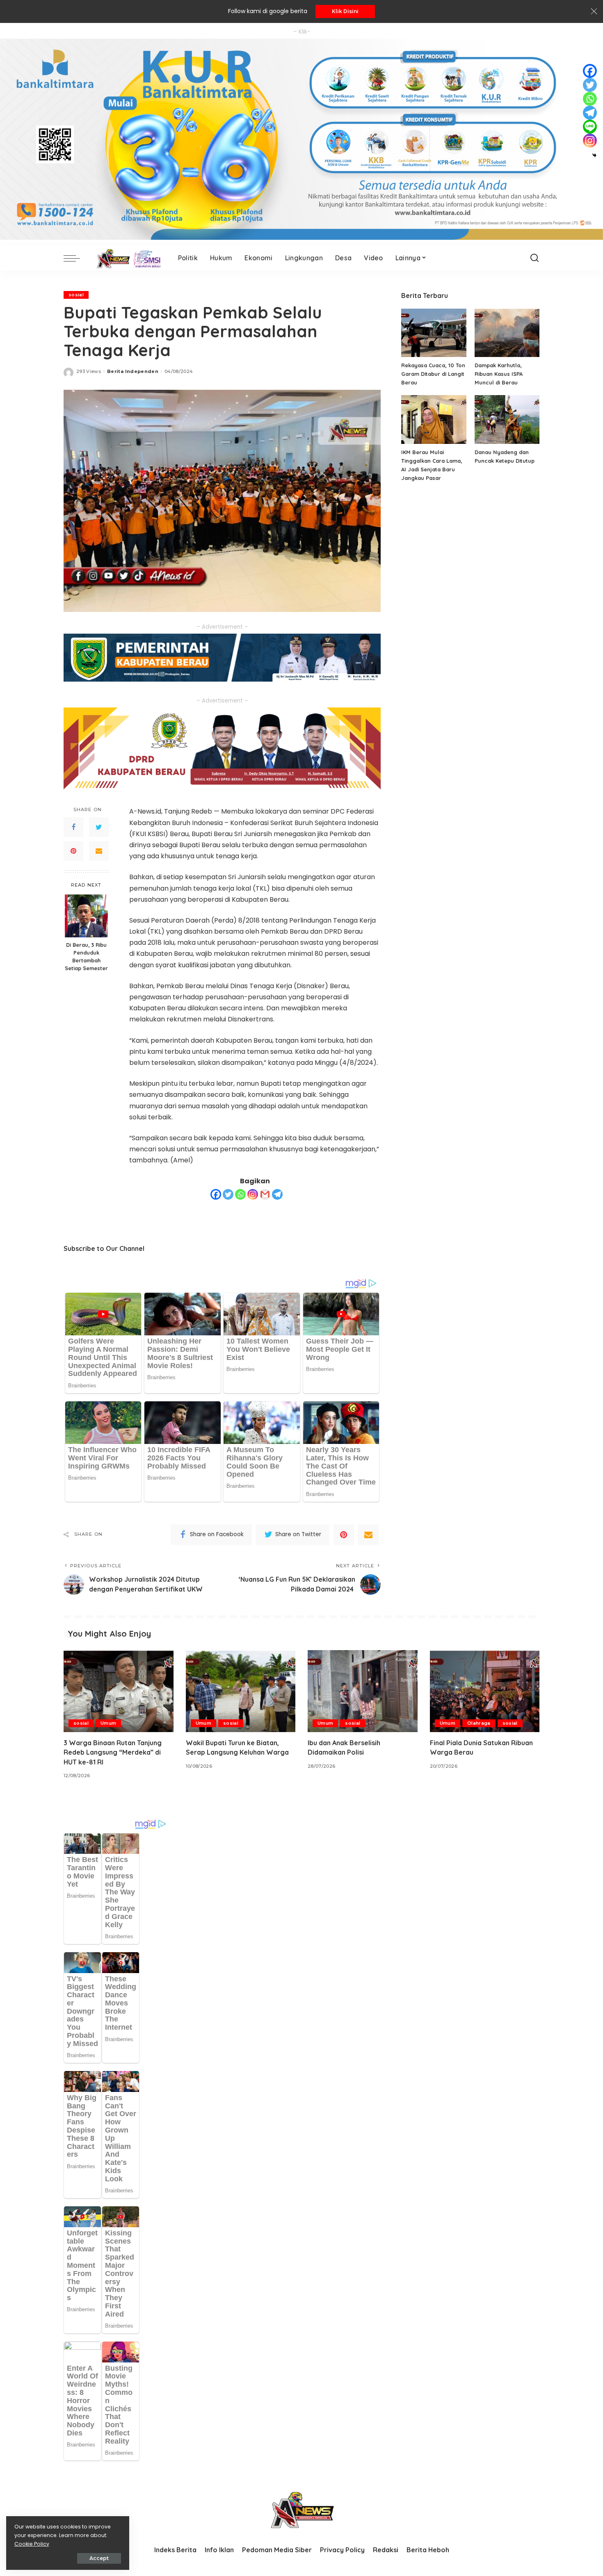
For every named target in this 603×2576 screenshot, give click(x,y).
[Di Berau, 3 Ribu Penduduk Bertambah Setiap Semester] (86, 916)
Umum (108, 1723)
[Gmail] (265, 1194)
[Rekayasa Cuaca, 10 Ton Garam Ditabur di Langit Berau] (434, 333)
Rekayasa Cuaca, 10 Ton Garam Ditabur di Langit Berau (433, 374)
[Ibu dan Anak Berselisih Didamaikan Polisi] (363, 1691)
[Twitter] (99, 828)
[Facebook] (73, 828)
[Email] (99, 851)
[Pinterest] (73, 851)
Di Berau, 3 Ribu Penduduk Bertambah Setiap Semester (86, 957)
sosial (76, 295)
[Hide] (594, 155)
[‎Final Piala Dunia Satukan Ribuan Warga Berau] (485, 1691)
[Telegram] (277, 1194)
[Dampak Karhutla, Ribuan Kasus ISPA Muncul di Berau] (507, 333)
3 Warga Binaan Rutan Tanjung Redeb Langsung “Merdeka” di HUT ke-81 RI (113, 1752)
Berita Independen (133, 371)
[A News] (127, 258)
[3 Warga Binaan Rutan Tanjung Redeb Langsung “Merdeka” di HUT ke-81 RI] (119, 1691)
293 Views (89, 371)
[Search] (534, 258)
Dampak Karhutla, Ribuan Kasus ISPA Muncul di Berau (499, 374)
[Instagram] (253, 1194)
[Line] (590, 127)
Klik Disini (345, 11)
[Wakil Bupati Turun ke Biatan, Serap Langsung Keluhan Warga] (241, 1691)
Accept (99, 2558)
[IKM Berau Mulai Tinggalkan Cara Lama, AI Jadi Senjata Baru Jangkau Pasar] (434, 419)
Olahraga (479, 1723)
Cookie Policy (32, 2544)
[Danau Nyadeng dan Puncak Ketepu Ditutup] (507, 419)
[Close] (594, 11)
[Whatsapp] (240, 1194)
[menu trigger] (76, 258)
